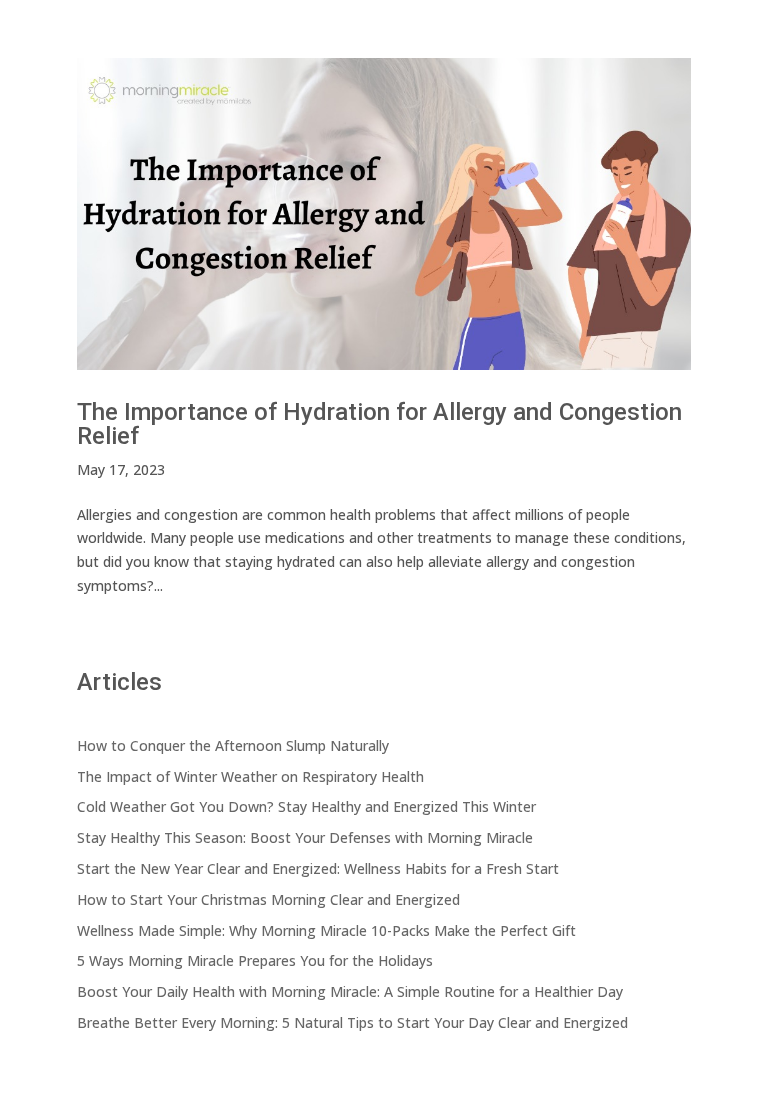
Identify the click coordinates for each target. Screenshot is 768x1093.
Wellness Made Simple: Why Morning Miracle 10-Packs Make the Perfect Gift (326, 930)
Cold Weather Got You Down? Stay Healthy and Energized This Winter (306, 806)
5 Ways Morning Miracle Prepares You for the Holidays (255, 960)
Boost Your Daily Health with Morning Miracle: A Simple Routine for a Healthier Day (350, 991)
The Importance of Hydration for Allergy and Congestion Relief (379, 424)
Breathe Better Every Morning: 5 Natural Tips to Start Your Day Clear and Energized (352, 1022)
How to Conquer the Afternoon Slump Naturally (233, 745)
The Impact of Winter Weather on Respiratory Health (250, 776)
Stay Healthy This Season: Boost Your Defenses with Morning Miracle (305, 837)
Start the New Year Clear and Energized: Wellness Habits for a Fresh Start (318, 868)
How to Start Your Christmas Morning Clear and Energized (268, 899)
